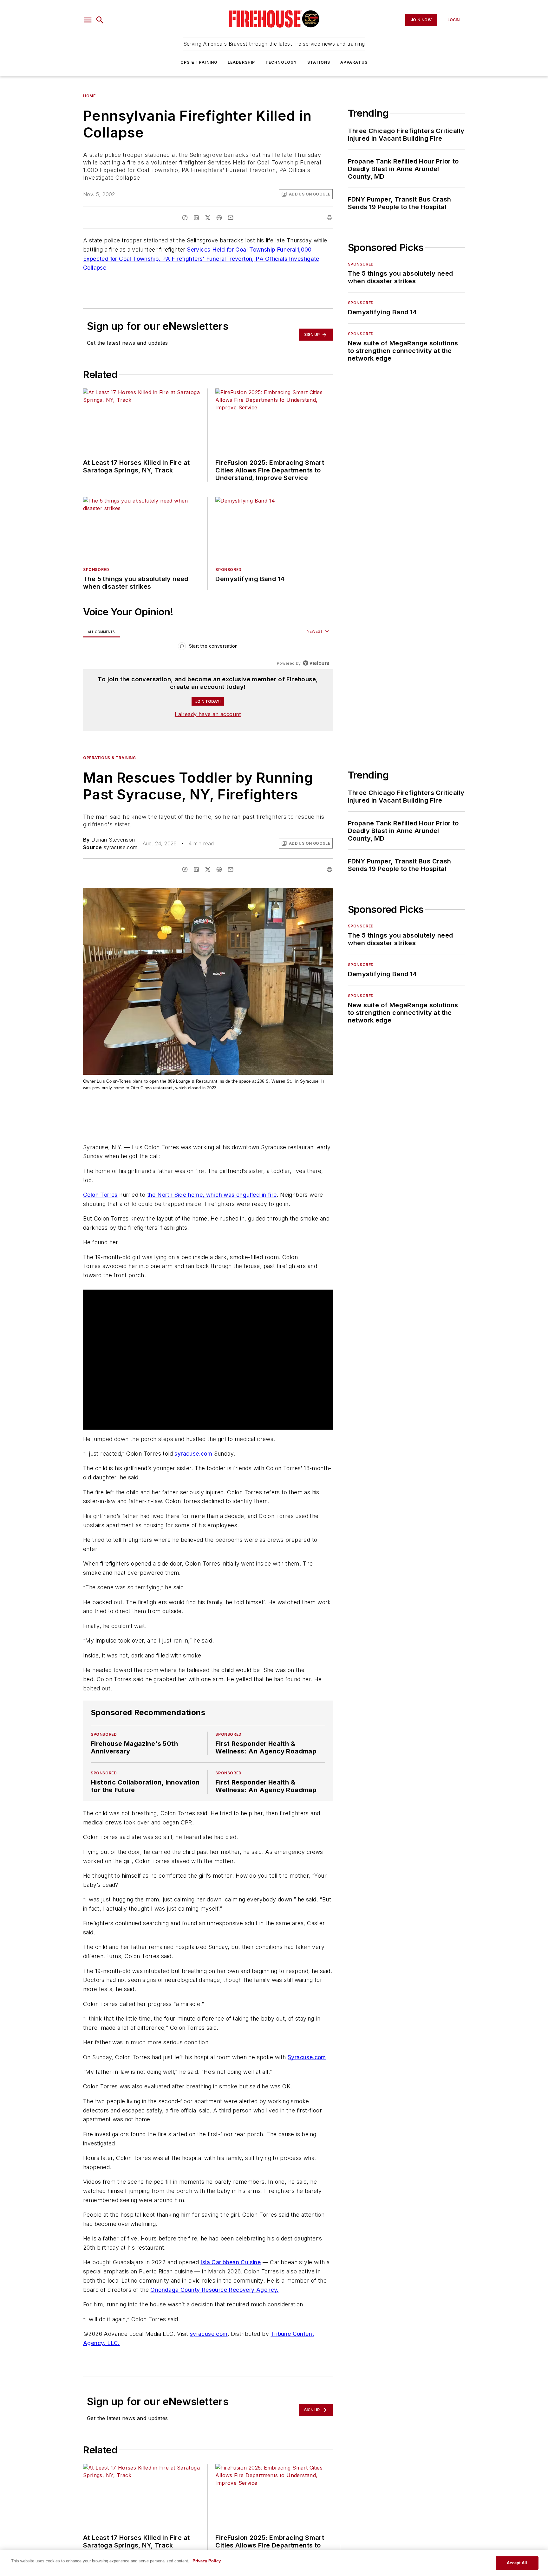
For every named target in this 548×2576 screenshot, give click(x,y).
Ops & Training (199, 62)
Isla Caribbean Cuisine (231, 2262)
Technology (281, 62)
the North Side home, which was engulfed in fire (212, 1195)
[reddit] (219, 218)
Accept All (517, 2563)
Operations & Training (110, 758)
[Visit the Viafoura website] (316, 663)
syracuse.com (193, 1454)
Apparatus (354, 62)
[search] (100, 20)
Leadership (241, 62)
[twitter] (208, 218)
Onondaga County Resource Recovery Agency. (214, 2290)
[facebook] (185, 218)
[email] (231, 218)
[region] (208, 647)
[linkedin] (196, 218)
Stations (319, 62)
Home (89, 96)
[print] (329, 218)
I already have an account (208, 714)
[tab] (101, 632)
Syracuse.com (307, 2057)
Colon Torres (100, 1195)
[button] (88, 20)
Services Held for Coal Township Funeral (242, 250)
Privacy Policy (207, 2561)
